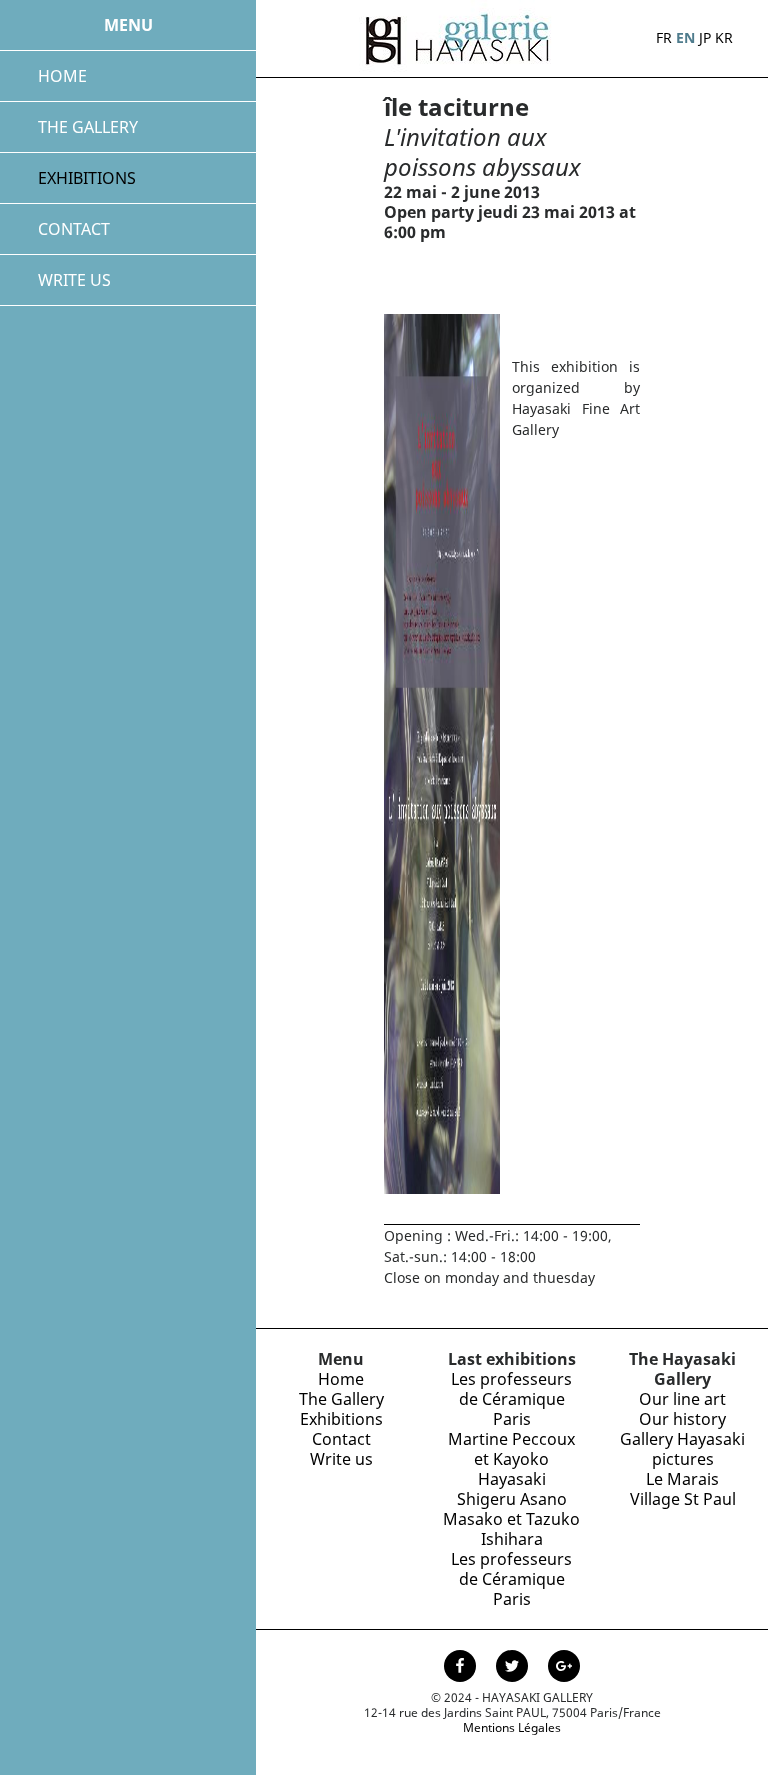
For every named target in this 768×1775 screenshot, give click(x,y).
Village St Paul (683, 1499)
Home (341, 1379)
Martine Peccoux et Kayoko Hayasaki (511, 1459)
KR (724, 37)
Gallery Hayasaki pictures (682, 1449)
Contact (341, 1439)
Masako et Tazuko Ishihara (511, 1529)
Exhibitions (341, 1419)
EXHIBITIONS (87, 178)
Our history (682, 1419)
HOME (62, 76)
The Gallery (341, 1399)
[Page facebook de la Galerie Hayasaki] (462, 1668)
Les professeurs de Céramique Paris (511, 1399)
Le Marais (682, 1479)
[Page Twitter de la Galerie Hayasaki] (514, 1668)
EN (685, 37)
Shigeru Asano (512, 1499)
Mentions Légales (512, 1727)
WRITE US (74, 280)
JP (705, 37)
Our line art (682, 1399)
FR (664, 37)
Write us (341, 1459)
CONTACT (74, 229)
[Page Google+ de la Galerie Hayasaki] (564, 1668)
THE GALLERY (88, 127)
